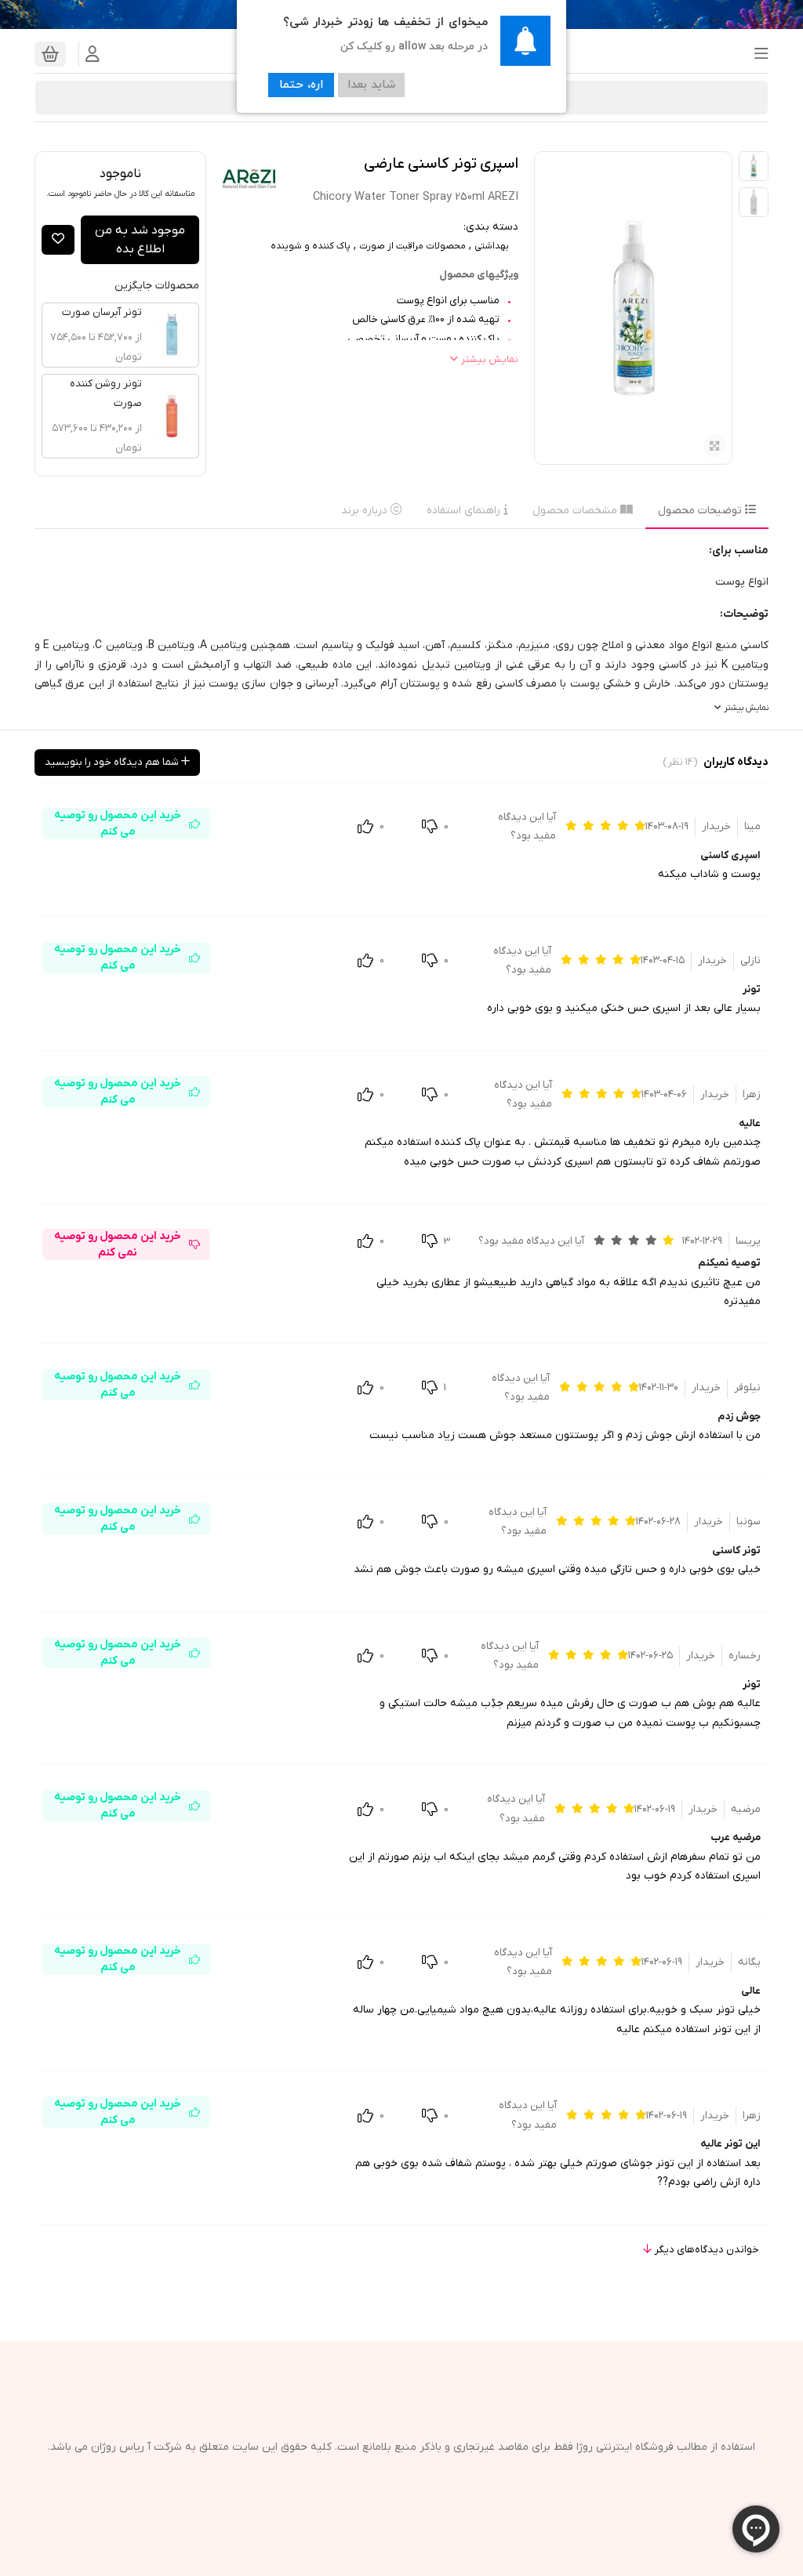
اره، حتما (301, 85)
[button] (757, 54)
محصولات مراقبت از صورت (412, 246)
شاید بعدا (371, 85)
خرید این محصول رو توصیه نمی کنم (118, 1245)
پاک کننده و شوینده (311, 246)
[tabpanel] (401, 630)
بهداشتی (492, 246)
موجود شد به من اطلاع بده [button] (140, 240)
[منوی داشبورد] (92, 54)
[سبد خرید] (50, 54)
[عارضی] (249, 179)
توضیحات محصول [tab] (701, 511)
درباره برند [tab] (366, 511)
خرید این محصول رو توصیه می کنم (118, 824)
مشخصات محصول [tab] (576, 511)
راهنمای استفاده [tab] (465, 511)
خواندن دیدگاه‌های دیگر (705, 2250)
